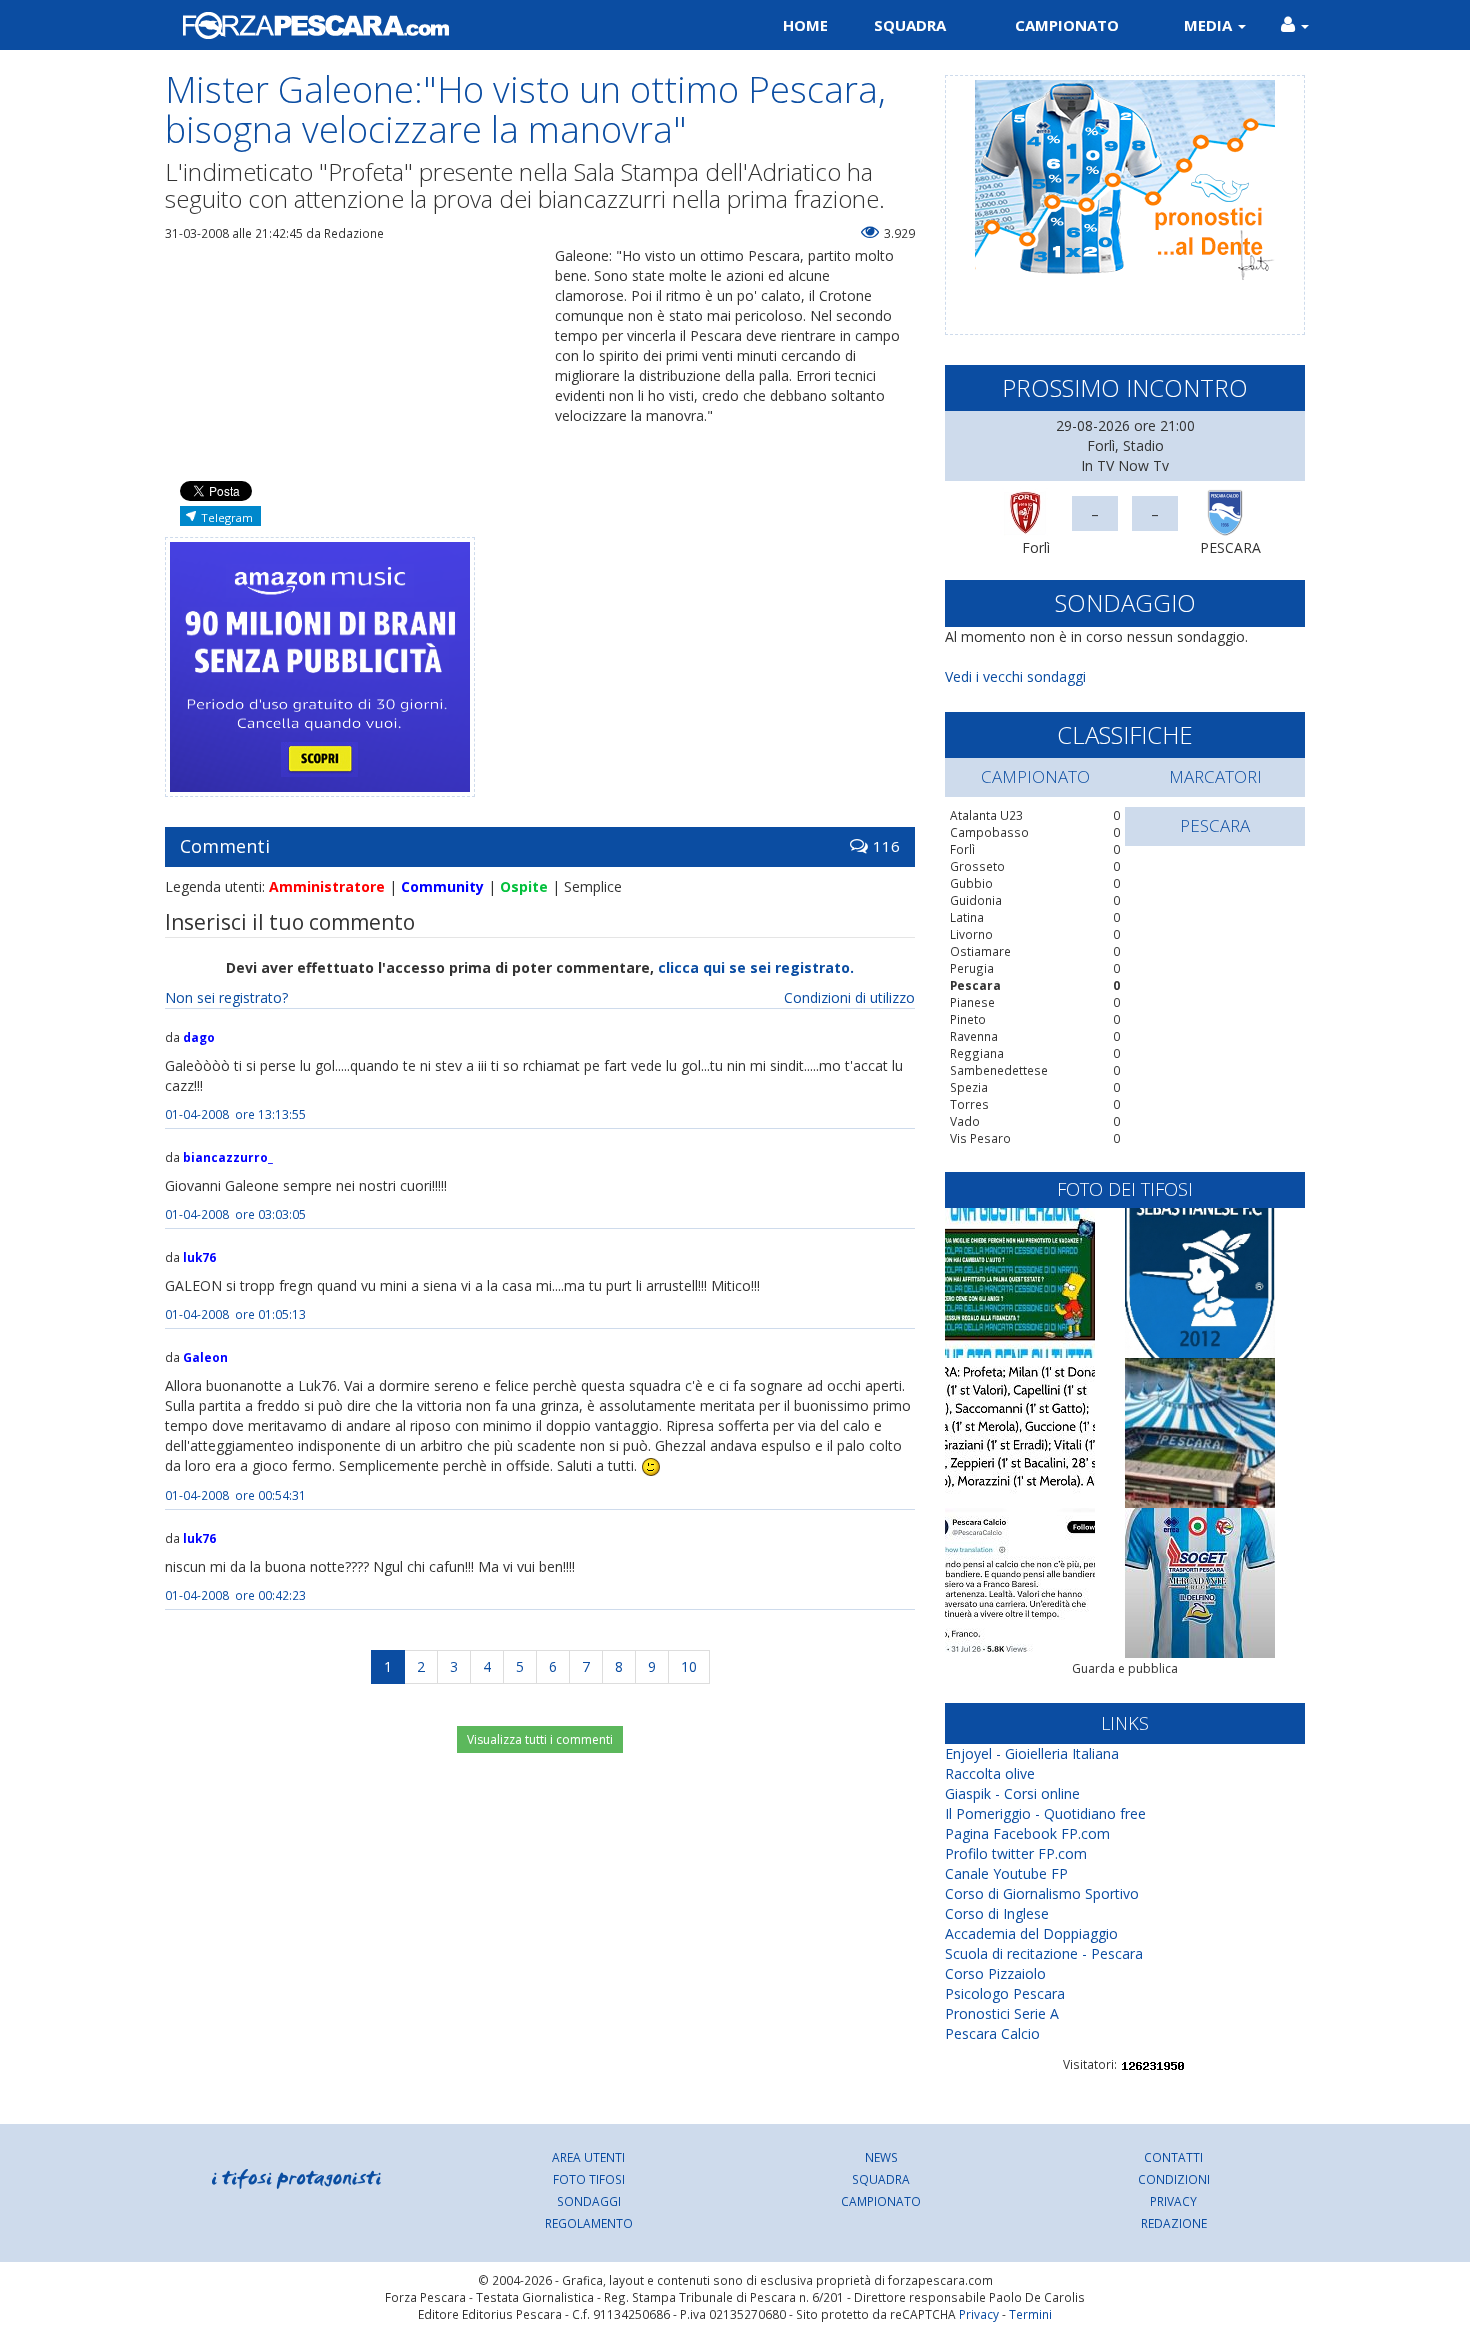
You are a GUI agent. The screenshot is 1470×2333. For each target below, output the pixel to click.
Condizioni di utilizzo (849, 997)
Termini (1030, 2314)
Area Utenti (588, 2157)
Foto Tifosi (589, 2179)
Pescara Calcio (992, 2033)
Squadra (910, 25)
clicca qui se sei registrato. (756, 967)
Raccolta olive (990, 1773)
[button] (1295, 25)
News (881, 2157)
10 (689, 1666)
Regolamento (589, 2223)
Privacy (1173, 2201)
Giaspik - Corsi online (1012, 1793)
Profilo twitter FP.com (1016, 1853)
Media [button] (1210, 25)
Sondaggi (589, 2201)
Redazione (1174, 2223)
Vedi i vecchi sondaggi (1015, 676)
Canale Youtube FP (1006, 1873)
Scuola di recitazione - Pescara (1044, 1953)
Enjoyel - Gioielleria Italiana (1032, 1753)
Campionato (1067, 25)
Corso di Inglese (997, 1913)
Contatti (1173, 2157)
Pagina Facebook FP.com (1027, 1833)
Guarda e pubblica (1125, 1668)
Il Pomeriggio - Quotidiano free (1045, 1813)
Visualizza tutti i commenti (540, 1739)
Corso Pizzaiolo (995, 1973)
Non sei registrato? (226, 997)
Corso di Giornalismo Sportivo (1042, 1893)
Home (805, 25)
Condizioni (1174, 2179)
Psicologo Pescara (1005, 1993)
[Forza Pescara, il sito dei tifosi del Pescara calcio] (442, 25)
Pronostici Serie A (1002, 2013)
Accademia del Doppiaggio (1031, 1933)
